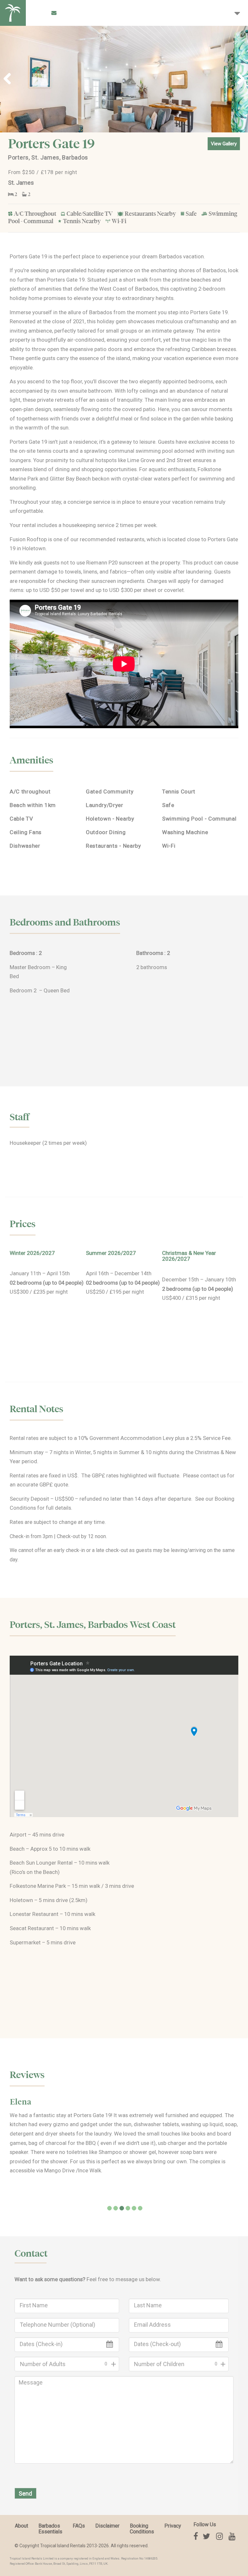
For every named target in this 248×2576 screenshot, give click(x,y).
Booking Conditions (142, 2529)
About (21, 2526)
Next (238, 79)
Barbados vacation (181, 256)
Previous (10, 79)
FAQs (79, 2526)
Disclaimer (107, 2526)
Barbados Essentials (50, 2529)
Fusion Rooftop (28, 539)
